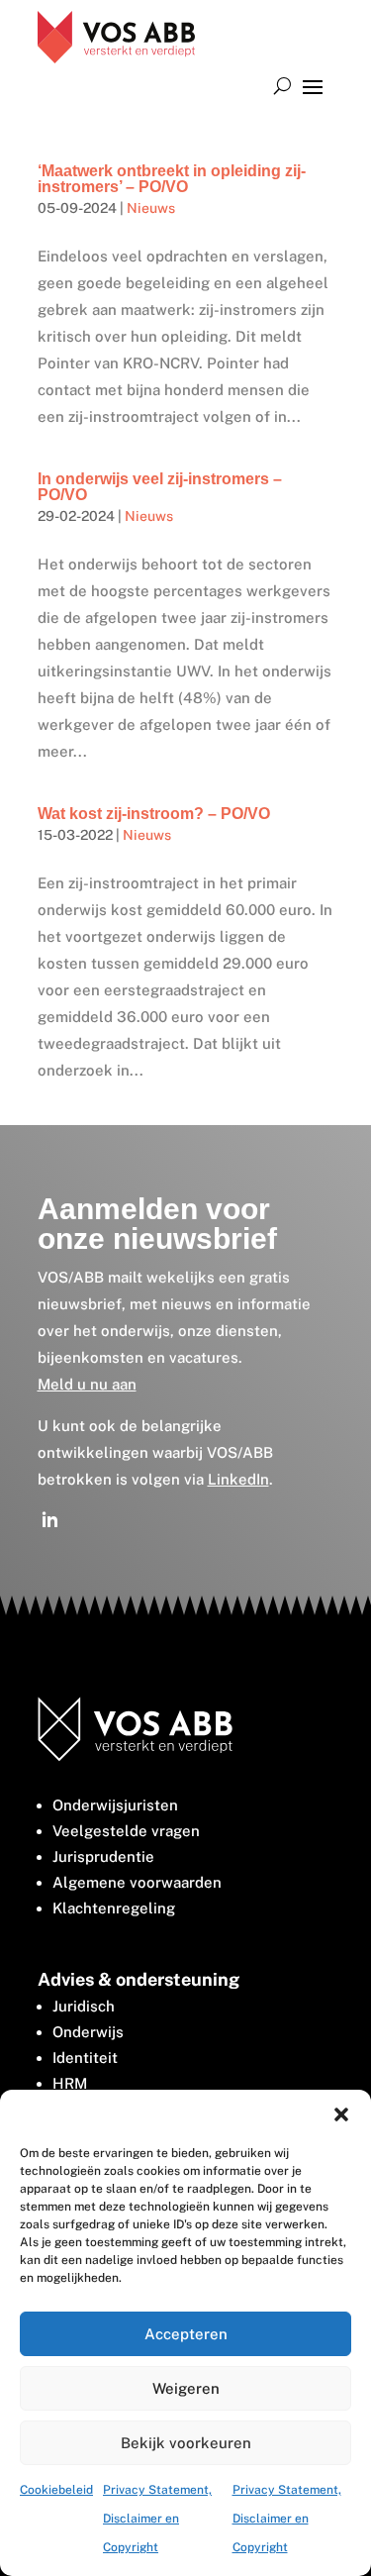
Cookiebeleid (56, 2490)
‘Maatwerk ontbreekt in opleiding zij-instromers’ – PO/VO (172, 179)
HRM (70, 2083)
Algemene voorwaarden (137, 1882)
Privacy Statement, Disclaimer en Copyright (157, 2519)
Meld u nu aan (87, 1384)
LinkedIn (238, 1479)
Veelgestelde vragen (126, 1831)
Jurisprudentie (103, 1856)
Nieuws (151, 208)
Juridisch (84, 2006)
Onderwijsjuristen (115, 1805)
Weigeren (186, 2388)
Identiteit (85, 2058)
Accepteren (186, 2334)
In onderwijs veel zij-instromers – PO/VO (160, 487)
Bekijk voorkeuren (186, 2443)
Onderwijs (88, 2032)
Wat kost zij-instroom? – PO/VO (154, 814)
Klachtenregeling (114, 1908)
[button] (341, 2114)
